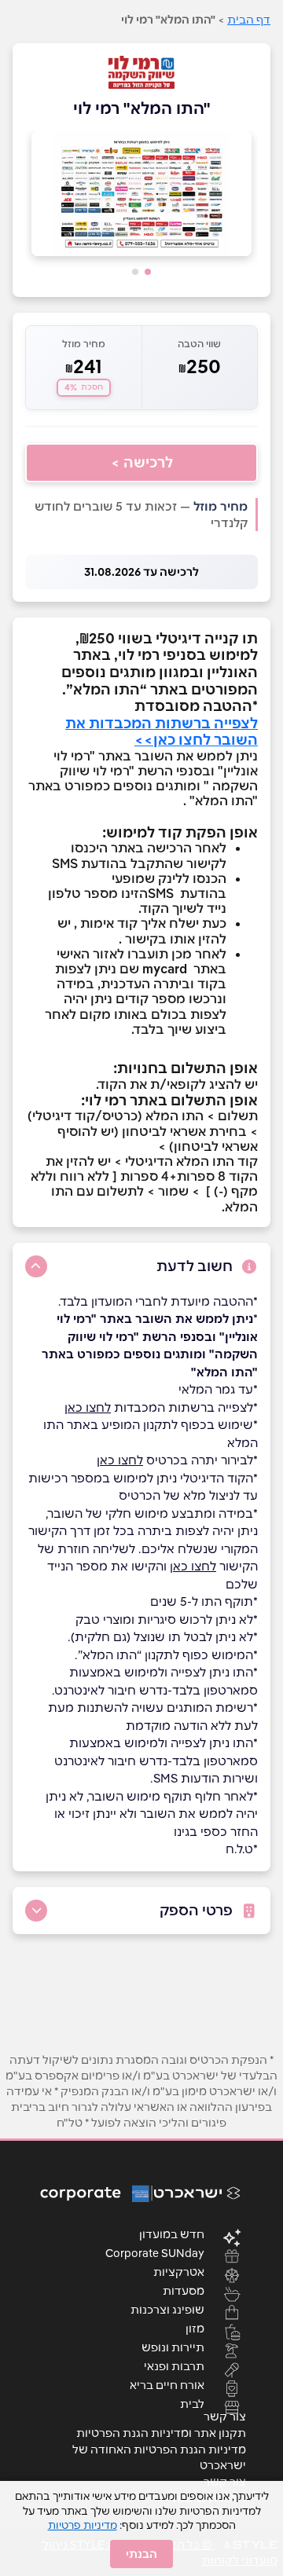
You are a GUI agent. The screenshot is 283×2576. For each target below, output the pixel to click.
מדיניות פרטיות (83, 2525)
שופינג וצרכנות (167, 2309)
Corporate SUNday (155, 2252)
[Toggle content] (36, 1266)
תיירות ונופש (173, 2347)
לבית (192, 2403)
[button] (148, 272)
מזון (195, 2328)
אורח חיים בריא (167, 2384)
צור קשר (225, 2417)
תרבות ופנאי (174, 2365)
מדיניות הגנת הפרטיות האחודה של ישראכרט (159, 2457)
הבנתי (141, 2554)
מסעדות (184, 2290)
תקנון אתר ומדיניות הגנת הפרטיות (161, 2433)
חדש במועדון (172, 2233)
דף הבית (249, 20)
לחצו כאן (88, 1407)
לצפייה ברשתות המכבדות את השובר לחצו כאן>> (162, 732)
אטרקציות (179, 2271)
